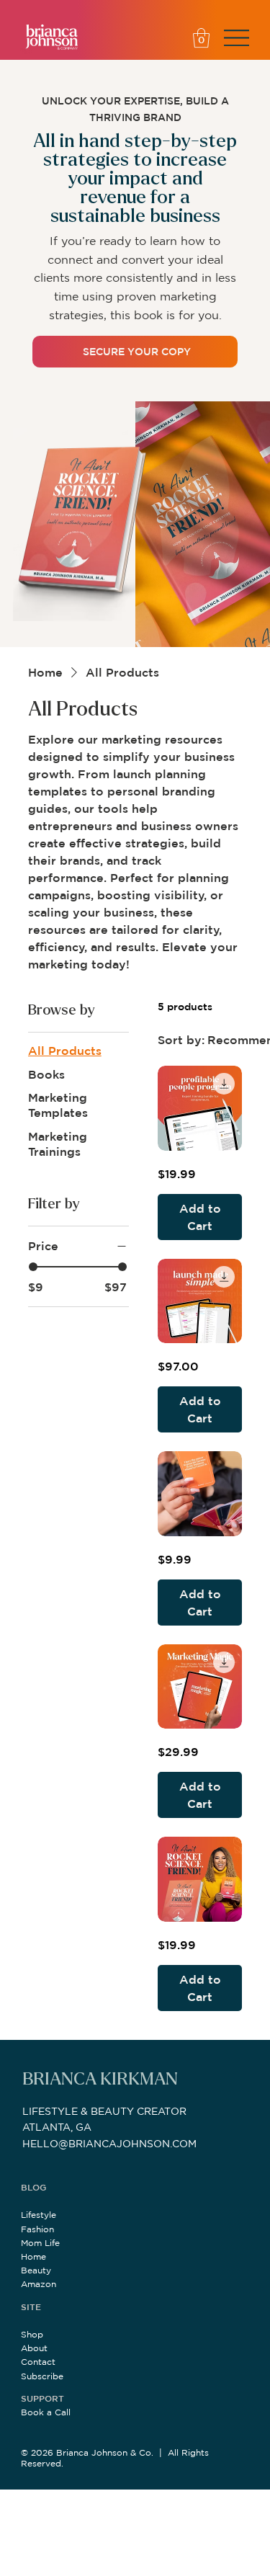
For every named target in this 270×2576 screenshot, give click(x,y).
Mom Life (40, 2243)
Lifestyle (39, 2215)
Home (33, 2256)
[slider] (33, 1267)
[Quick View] (200, 1108)
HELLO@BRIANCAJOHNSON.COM (109, 2144)
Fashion (37, 2229)
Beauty (36, 2270)
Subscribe (42, 2376)
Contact (38, 2362)
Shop (32, 2334)
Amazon (39, 2284)
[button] (201, 38)
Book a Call (46, 2412)
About (34, 2348)
